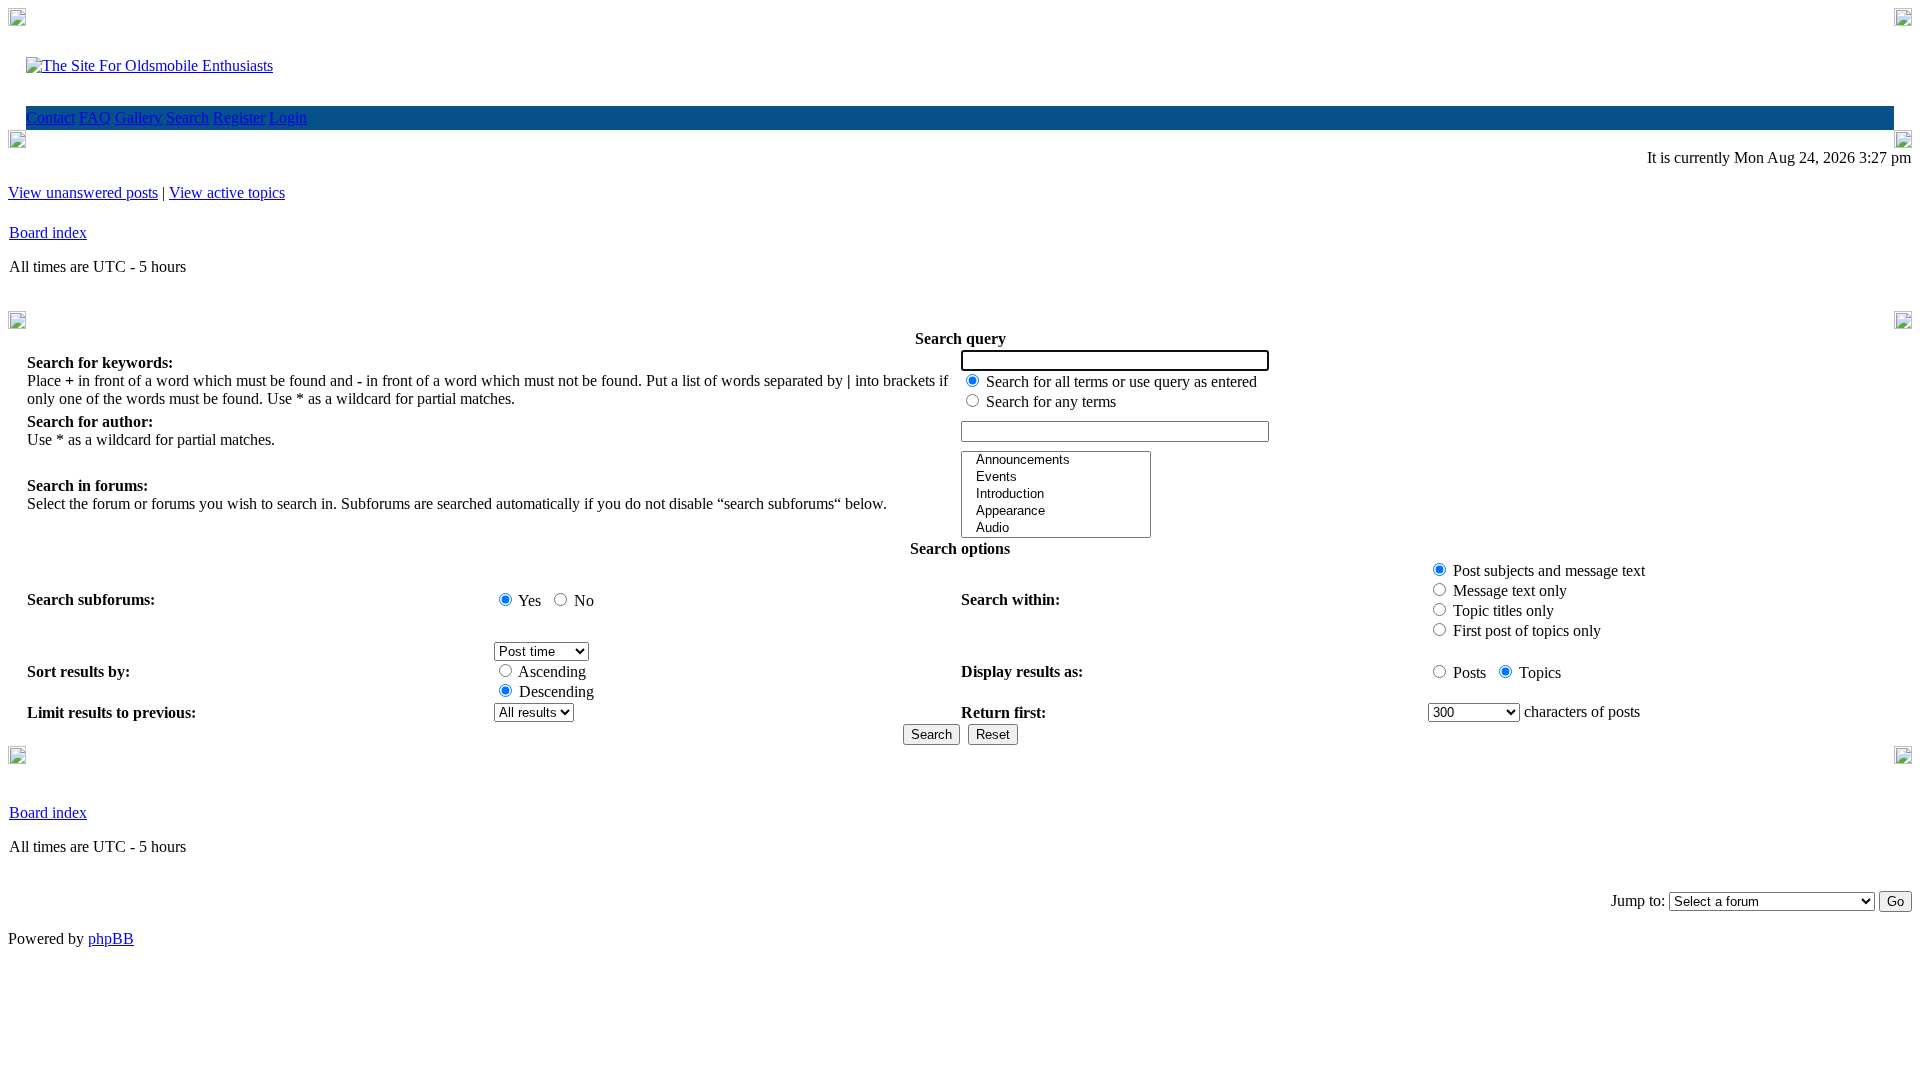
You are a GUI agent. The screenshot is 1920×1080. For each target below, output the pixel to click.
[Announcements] (1056, 460)
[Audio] (1056, 528)
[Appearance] (1056, 511)
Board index (48, 232)
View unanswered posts (83, 192)
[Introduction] (1056, 494)
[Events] (1056, 477)
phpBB (111, 938)
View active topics (227, 192)
